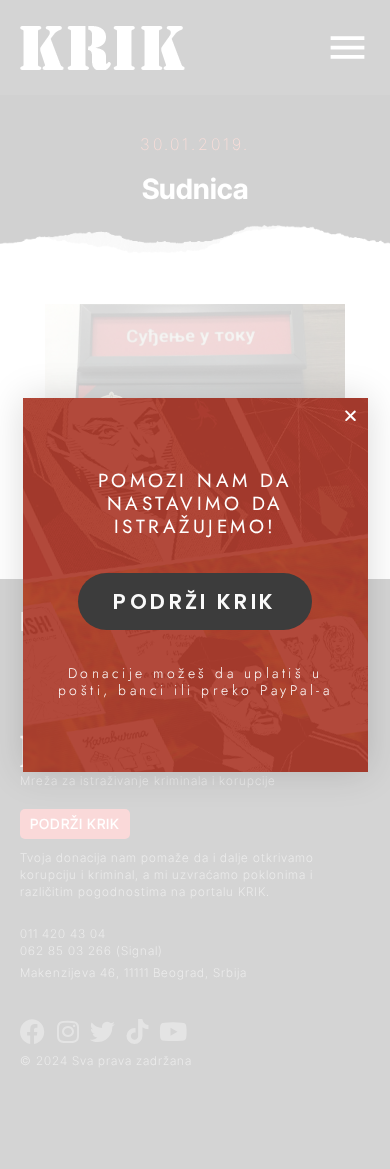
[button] (350, 415)
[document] (195, 584)
